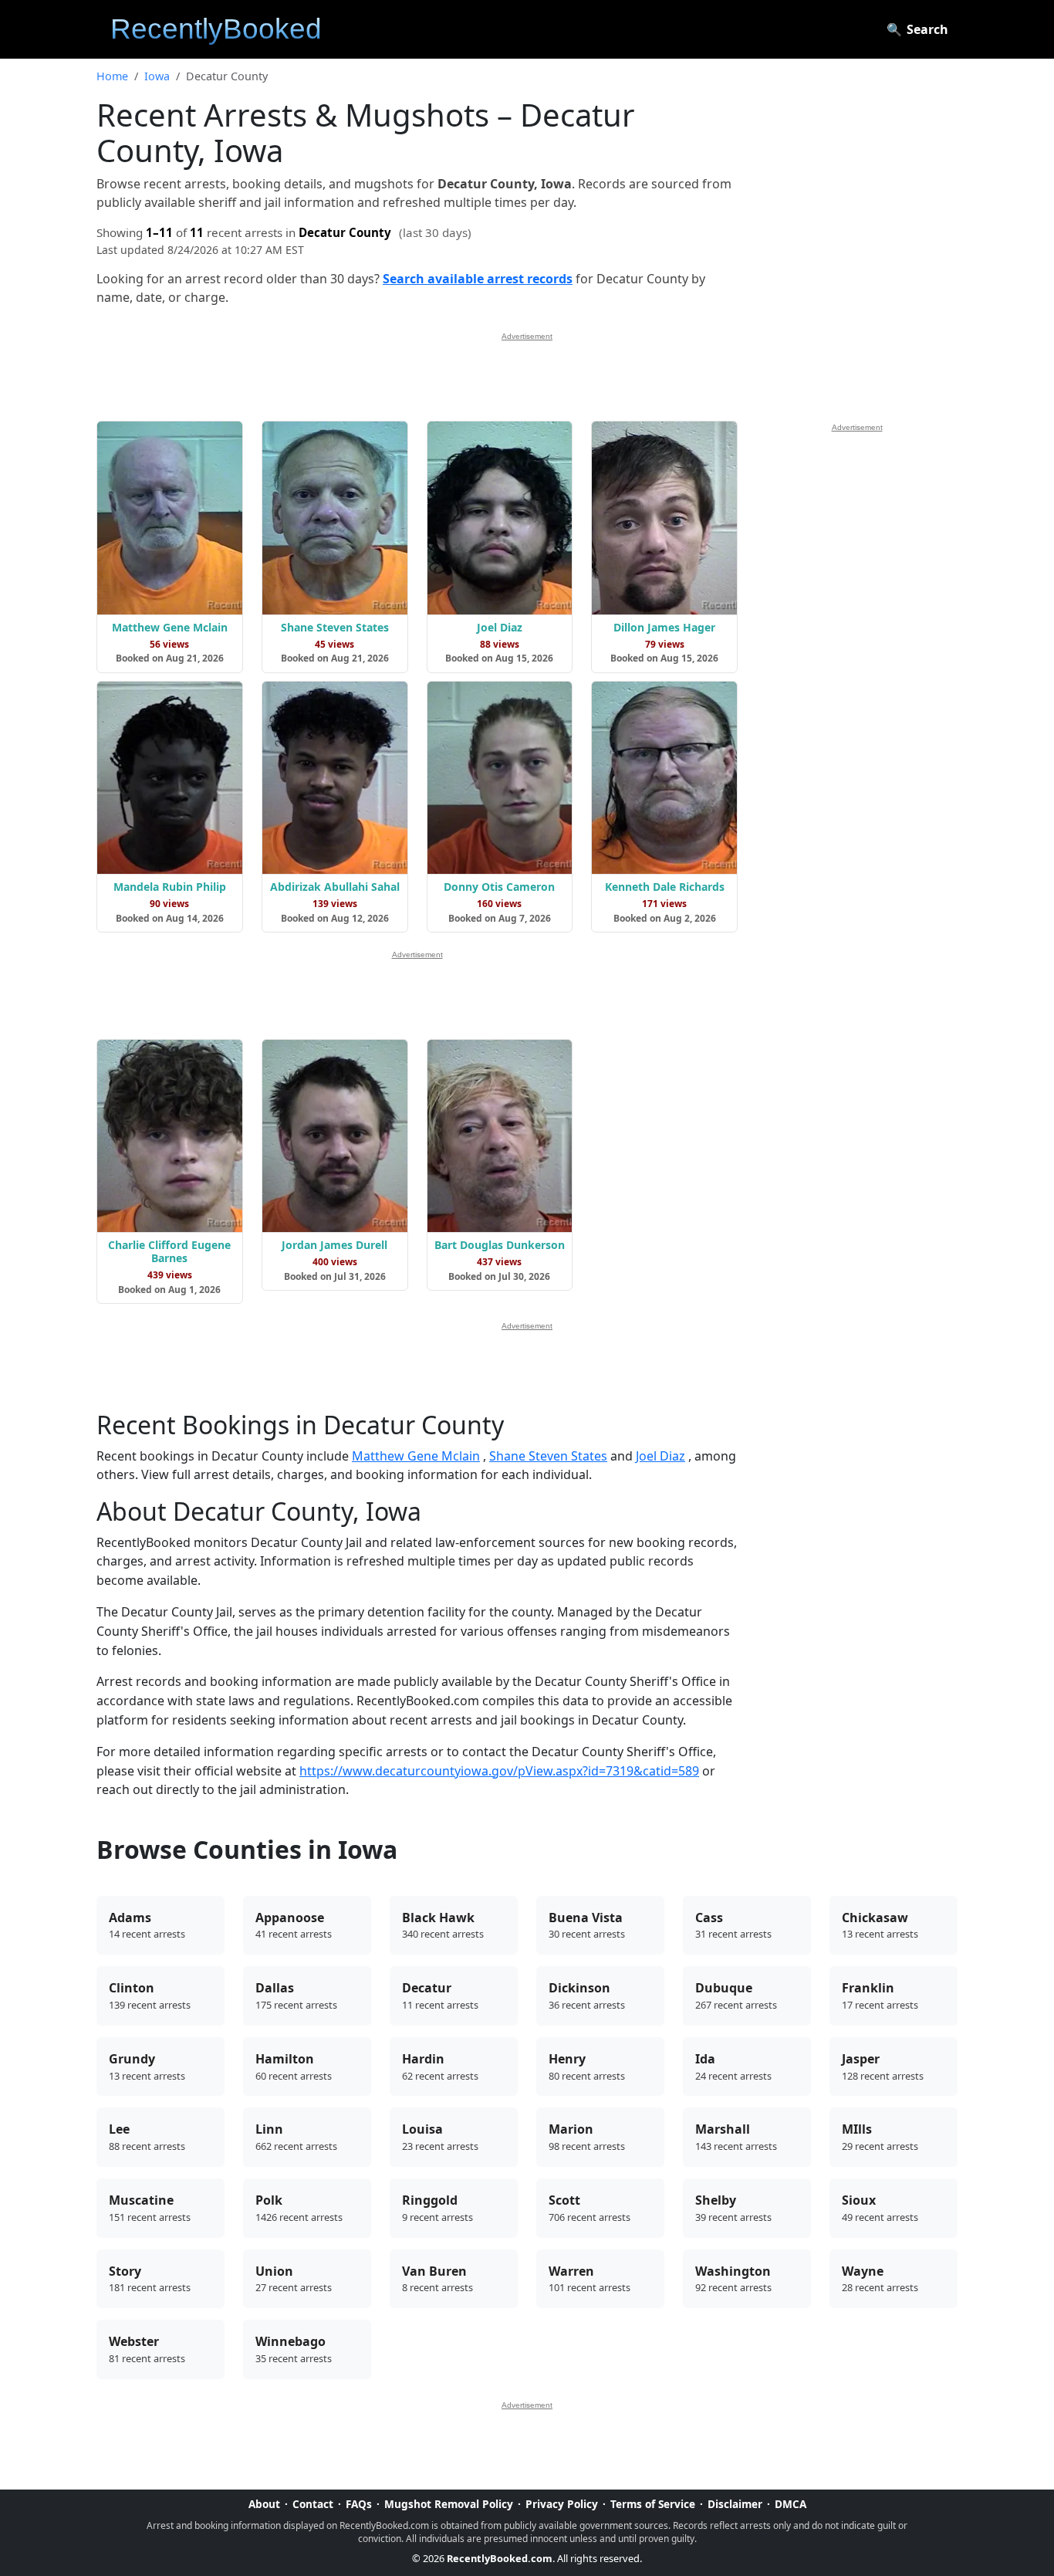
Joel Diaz (660, 1456)
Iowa (157, 76)
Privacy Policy (562, 2504)
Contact (313, 2504)
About (264, 2504)
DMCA (790, 2504)
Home (112, 76)
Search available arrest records (478, 279)
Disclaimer (735, 2504)
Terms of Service (653, 2504)
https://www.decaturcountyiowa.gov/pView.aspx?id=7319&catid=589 (499, 1771)
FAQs (359, 2504)
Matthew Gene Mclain (416, 1456)
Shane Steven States (548, 1456)
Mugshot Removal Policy (449, 2504)
